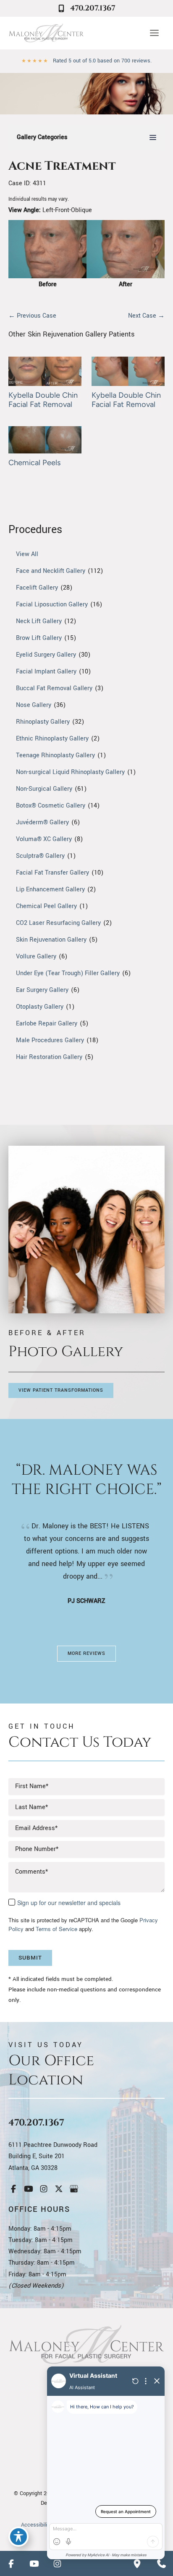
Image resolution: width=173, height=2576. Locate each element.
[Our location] (137, 2563)
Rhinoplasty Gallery (43, 722)
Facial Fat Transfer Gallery (52, 873)
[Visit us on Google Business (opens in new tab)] (74, 2189)
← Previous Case (32, 316)
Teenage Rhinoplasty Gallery (55, 755)
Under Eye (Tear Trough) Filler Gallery (68, 973)
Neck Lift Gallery (39, 621)
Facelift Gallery (37, 588)
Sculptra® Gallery (40, 856)
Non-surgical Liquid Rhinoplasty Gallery (70, 772)
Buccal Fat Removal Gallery (54, 688)
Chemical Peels (35, 463)
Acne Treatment (62, 166)
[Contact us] (161, 2563)
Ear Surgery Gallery (42, 990)
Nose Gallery (34, 705)
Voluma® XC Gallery (44, 839)
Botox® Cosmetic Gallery (51, 806)
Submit (30, 1958)
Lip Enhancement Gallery (50, 889)
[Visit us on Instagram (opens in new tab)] (44, 2189)
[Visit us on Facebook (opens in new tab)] (13, 2189)
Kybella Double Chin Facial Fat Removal (43, 400)
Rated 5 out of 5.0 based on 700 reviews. (102, 61)
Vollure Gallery (36, 957)
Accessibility (36, 2525)
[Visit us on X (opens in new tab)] (59, 2189)
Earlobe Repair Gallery (47, 1024)
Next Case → (146, 316)
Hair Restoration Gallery (49, 1057)
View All (27, 554)
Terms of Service (56, 1929)
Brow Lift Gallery (39, 638)
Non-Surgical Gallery (44, 789)
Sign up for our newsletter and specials (69, 1903)
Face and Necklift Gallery (51, 571)
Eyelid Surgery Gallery (46, 655)
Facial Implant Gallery (46, 672)
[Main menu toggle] (154, 33)
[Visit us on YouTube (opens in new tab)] (29, 2189)
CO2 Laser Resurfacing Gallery (58, 923)
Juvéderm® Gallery (42, 822)
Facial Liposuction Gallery (52, 605)
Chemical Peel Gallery (46, 906)
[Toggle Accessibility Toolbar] (18, 2537)
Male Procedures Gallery (50, 1040)
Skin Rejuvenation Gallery (51, 940)
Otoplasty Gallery (40, 1007)
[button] (61, 1390)
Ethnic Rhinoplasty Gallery (52, 739)
